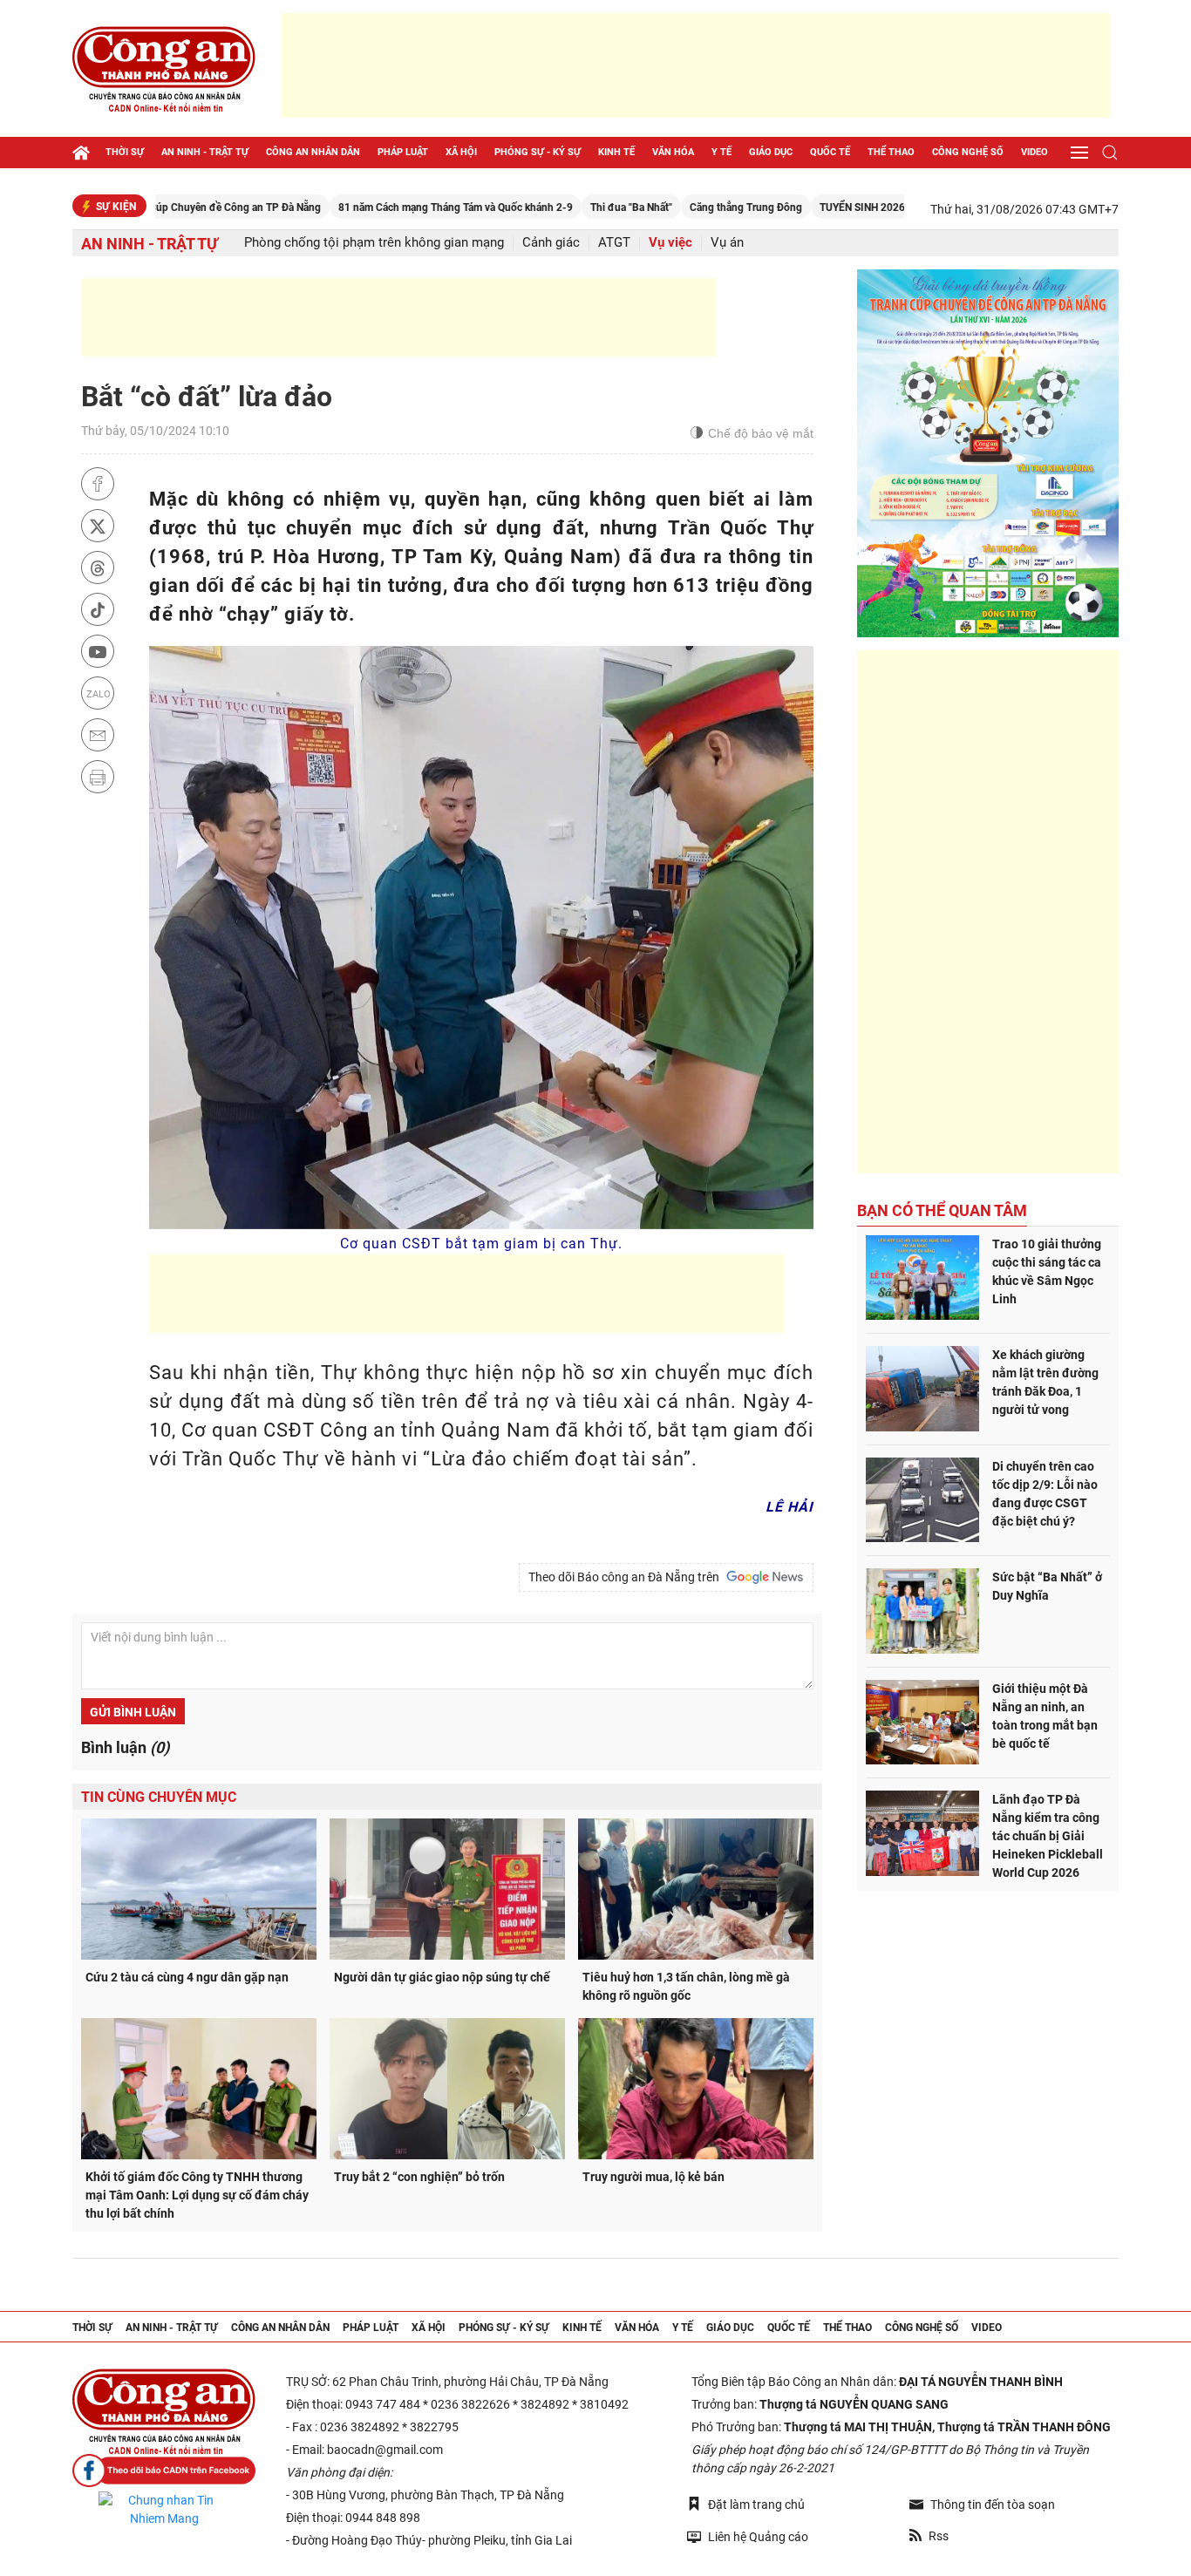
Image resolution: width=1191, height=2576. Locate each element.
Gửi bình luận (133, 1712)
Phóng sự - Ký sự (538, 152)
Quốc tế (830, 152)
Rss (939, 2536)
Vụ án (727, 243)
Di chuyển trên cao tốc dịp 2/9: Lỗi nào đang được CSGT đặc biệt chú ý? (1045, 1494)
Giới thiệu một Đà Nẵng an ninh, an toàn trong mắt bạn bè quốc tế (1045, 1716)
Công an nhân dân (313, 152)
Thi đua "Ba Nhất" (556, 207)
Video (1034, 152)
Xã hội (461, 152)
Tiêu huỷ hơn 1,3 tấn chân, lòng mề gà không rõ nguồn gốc (686, 1986)
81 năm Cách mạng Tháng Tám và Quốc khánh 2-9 (381, 207)
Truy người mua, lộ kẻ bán (653, 2177)
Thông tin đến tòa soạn (993, 2505)
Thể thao (891, 152)
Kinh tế (616, 152)
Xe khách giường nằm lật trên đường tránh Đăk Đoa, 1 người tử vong (1045, 1382)
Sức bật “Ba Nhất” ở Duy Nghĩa (1047, 1586)
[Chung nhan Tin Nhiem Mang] (164, 2510)
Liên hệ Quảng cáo (758, 2537)
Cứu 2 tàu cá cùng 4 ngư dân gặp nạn (187, 1977)
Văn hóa (673, 152)
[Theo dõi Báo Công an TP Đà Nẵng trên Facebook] (164, 2471)
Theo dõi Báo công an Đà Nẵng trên (626, 1577)
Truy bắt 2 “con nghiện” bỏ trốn (419, 2177)
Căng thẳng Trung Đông (671, 207)
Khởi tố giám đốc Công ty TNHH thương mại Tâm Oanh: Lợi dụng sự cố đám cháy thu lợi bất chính (197, 2195)
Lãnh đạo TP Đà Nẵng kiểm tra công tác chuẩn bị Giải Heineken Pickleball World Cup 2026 (1048, 1836)
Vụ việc (670, 243)
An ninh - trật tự (205, 152)
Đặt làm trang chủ (756, 2505)
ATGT (614, 243)
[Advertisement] (696, 65)
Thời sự (125, 152)
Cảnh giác (551, 243)
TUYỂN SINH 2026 (787, 207)
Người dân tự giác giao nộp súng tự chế (442, 1977)
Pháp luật (403, 152)
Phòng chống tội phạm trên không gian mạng (374, 243)
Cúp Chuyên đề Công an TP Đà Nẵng (160, 207)
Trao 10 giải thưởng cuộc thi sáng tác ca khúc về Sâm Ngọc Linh (1047, 1271)
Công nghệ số (968, 152)
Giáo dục (771, 152)
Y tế (721, 152)
